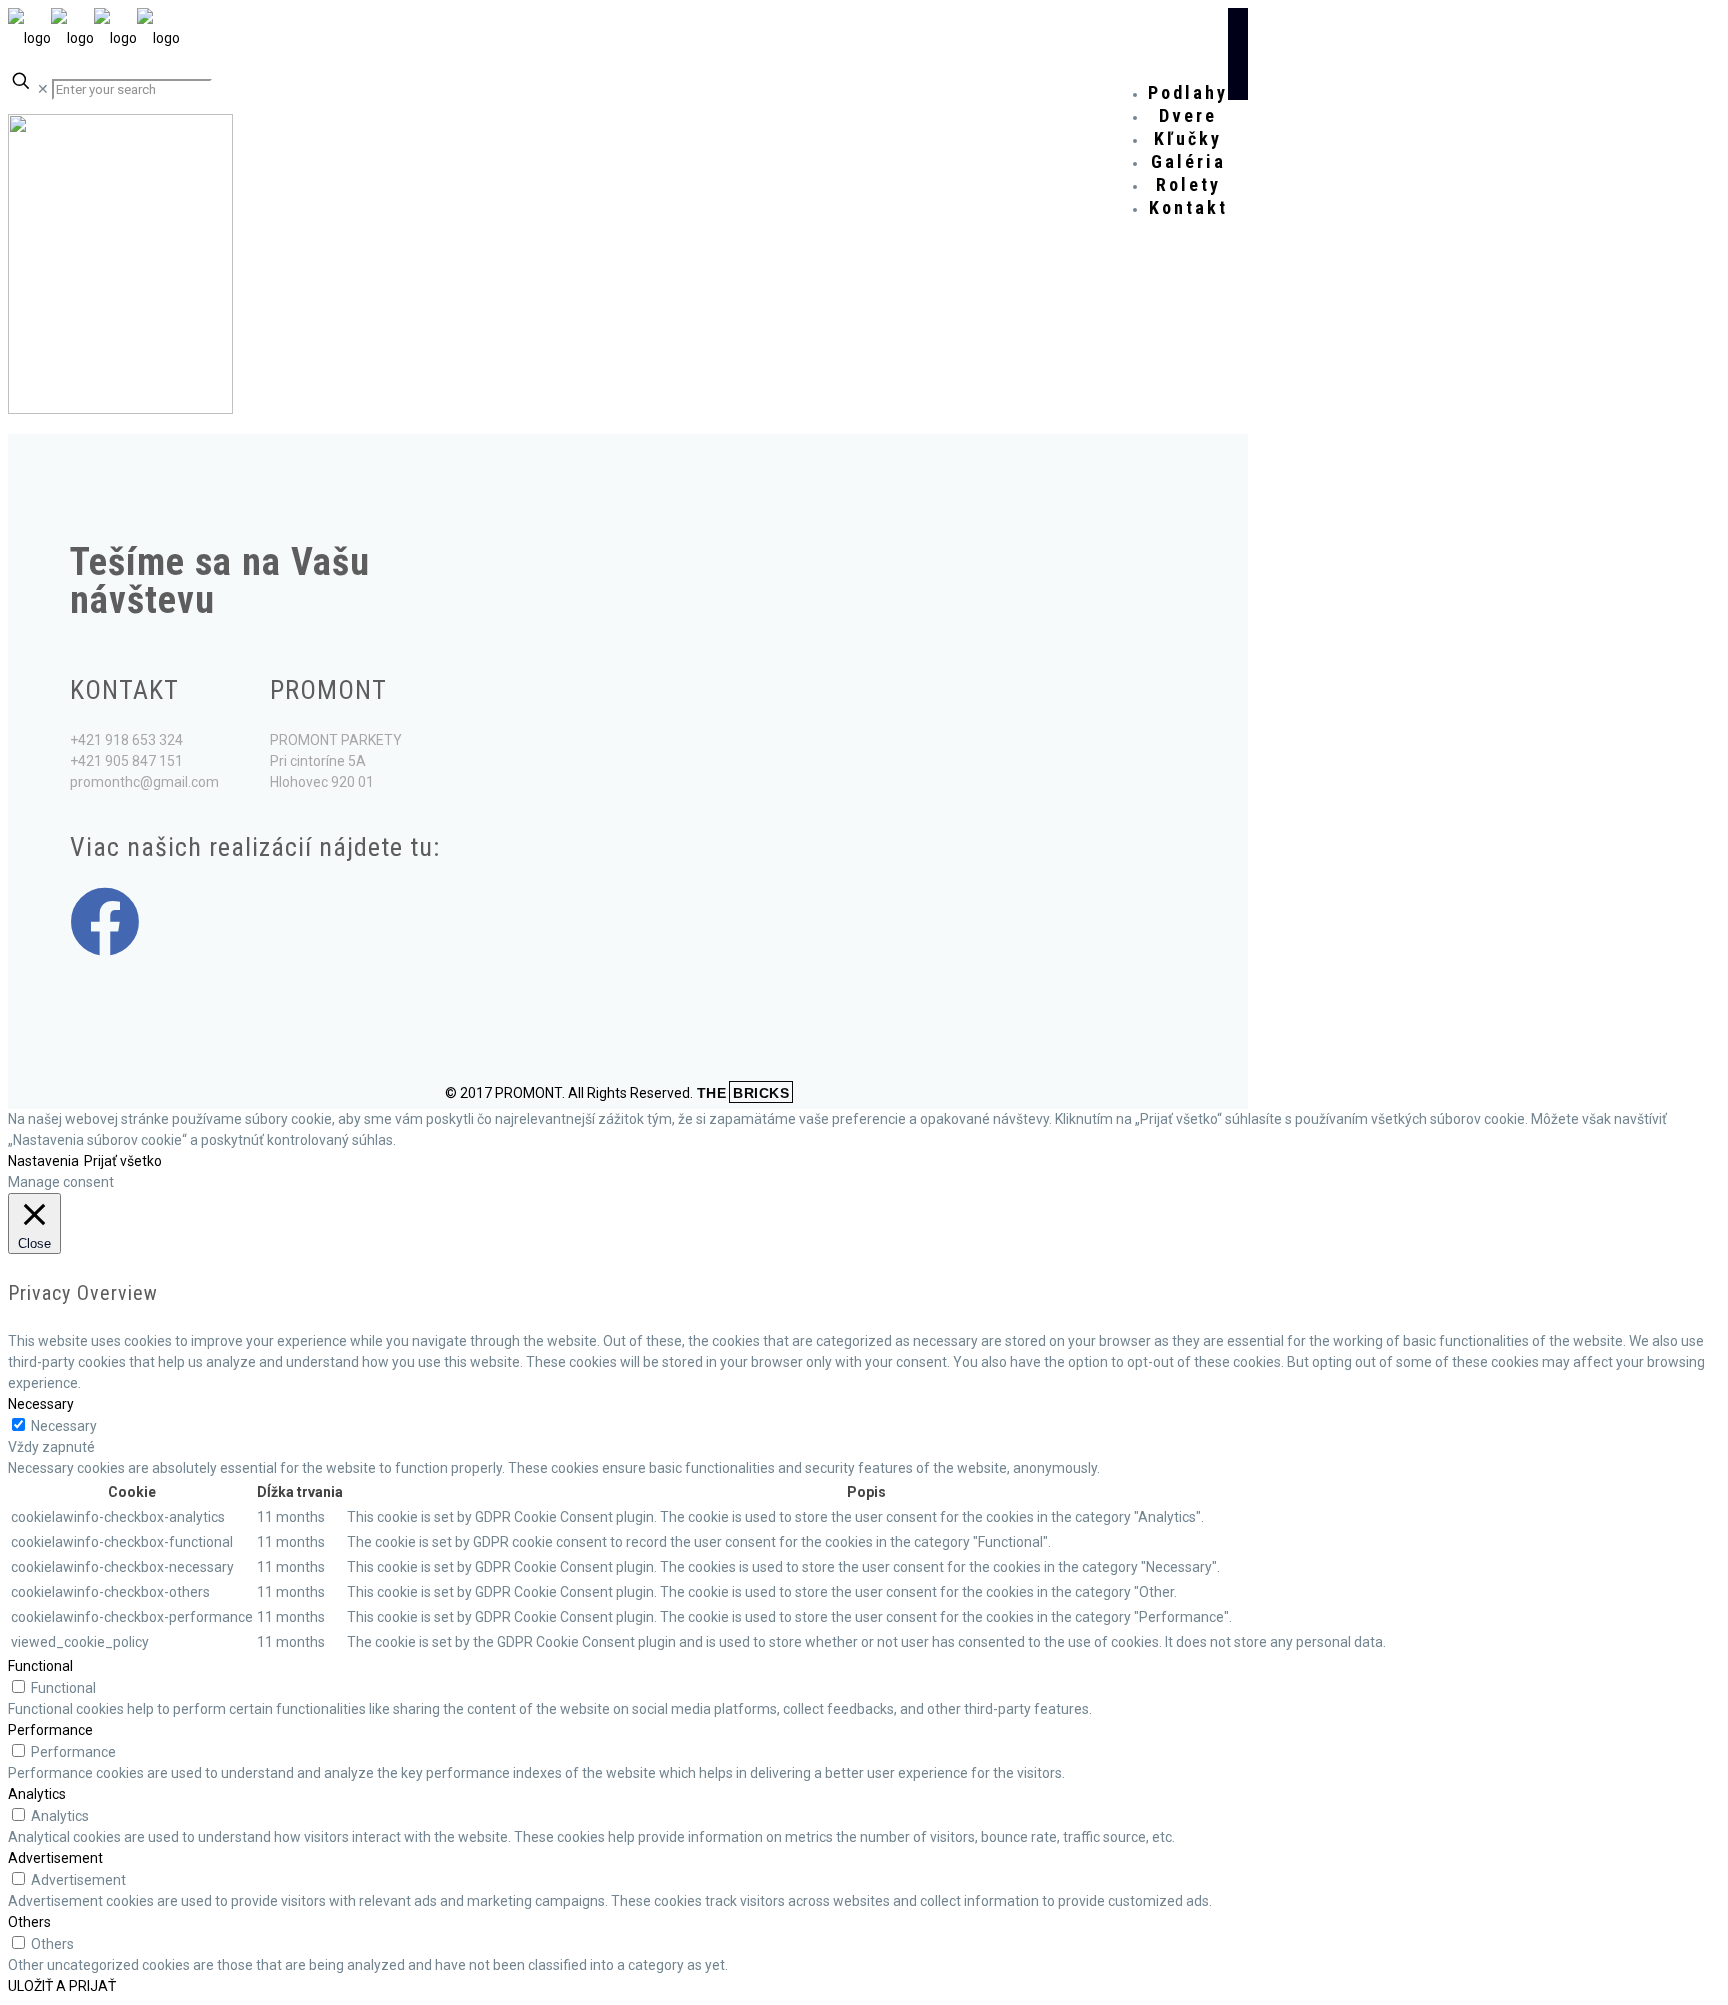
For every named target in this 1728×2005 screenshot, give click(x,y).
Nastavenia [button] (43, 1161)
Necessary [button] (41, 1404)
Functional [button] (40, 1666)
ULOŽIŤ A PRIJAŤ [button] (62, 1986)
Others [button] (29, 1922)
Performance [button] (50, 1730)
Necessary (64, 1426)
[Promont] (94, 38)
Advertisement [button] (55, 1858)
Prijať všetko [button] (123, 1161)
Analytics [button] (37, 1794)
